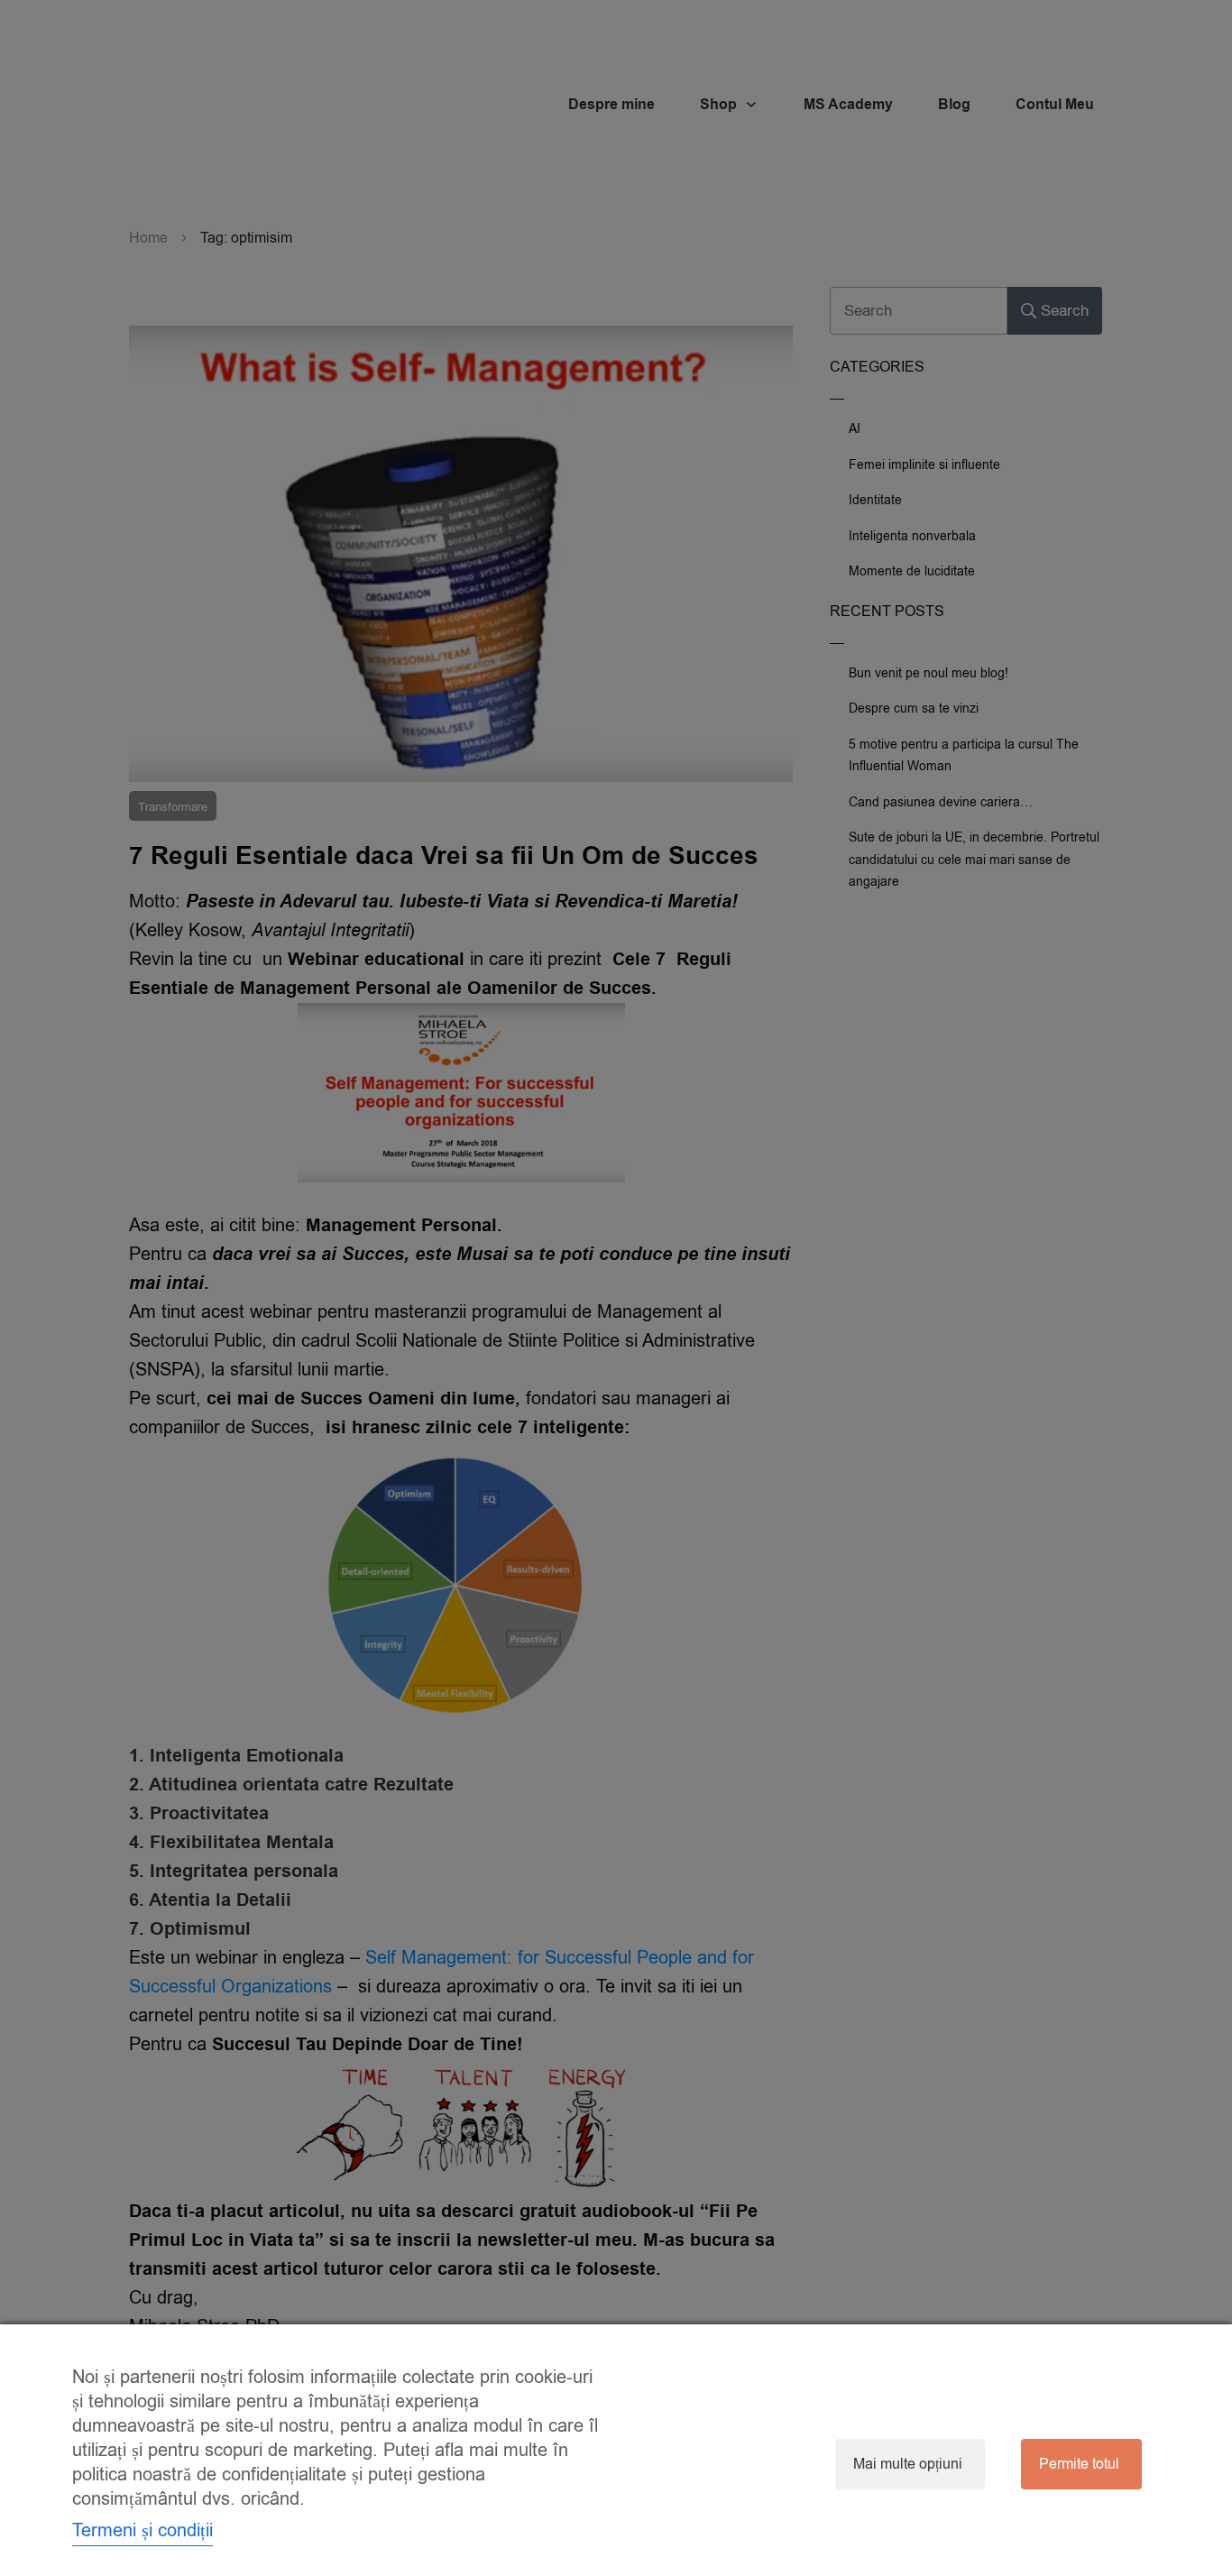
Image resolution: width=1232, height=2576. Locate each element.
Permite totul (1079, 2464)
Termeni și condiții (143, 2530)
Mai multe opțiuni (908, 2464)
